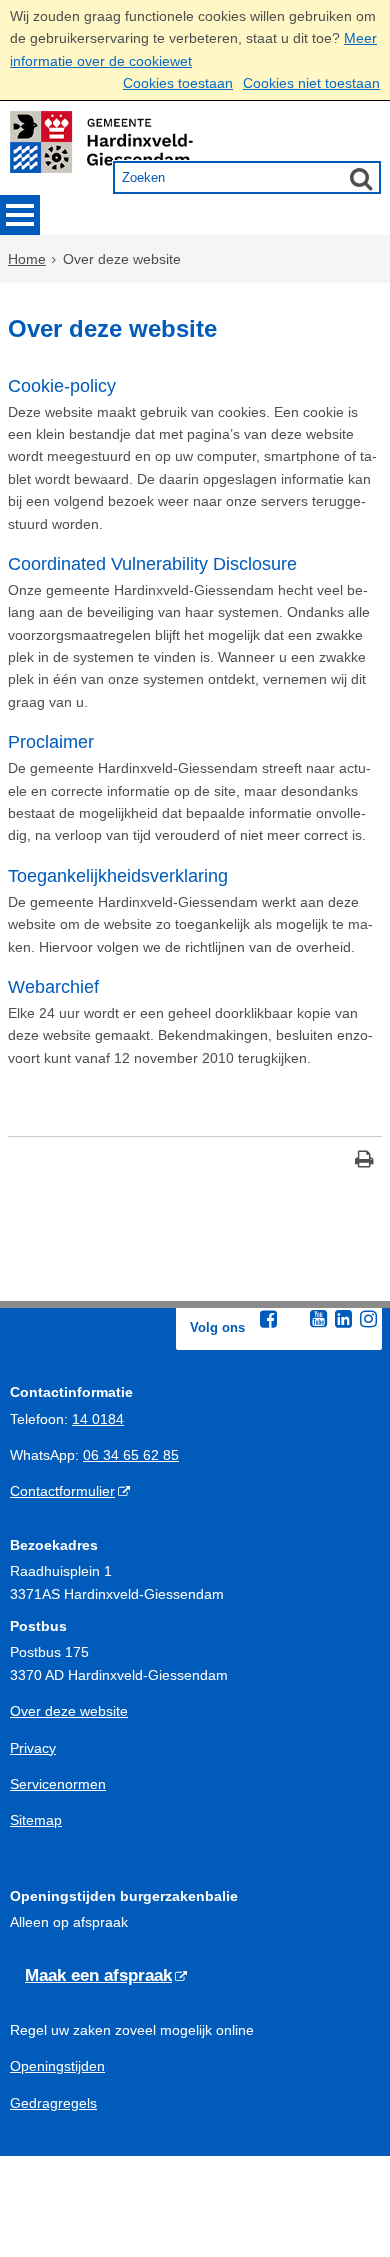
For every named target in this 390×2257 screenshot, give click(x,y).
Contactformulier (62, 1491)
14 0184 (98, 1419)
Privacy (33, 1748)
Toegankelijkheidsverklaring (118, 876)
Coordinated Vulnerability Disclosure (152, 564)
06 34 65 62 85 (131, 1455)
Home (27, 259)
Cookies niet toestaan (311, 83)
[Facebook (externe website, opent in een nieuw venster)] (268, 1319)
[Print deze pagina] (364, 1161)
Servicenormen (58, 1784)
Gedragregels (53, 2103)
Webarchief (53, 987)
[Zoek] (361, 178)
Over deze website (69, 1711)
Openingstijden (57, 2066)
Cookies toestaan (178, 83)
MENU (20, 215)
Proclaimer (51, 742)
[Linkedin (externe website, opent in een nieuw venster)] (343, 1319)
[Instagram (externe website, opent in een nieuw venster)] (368, 1319)
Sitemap (36, 1820)
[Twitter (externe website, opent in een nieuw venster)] (293, 1320)
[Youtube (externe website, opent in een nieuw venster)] (318, 1319)
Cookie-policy (62, 386)
